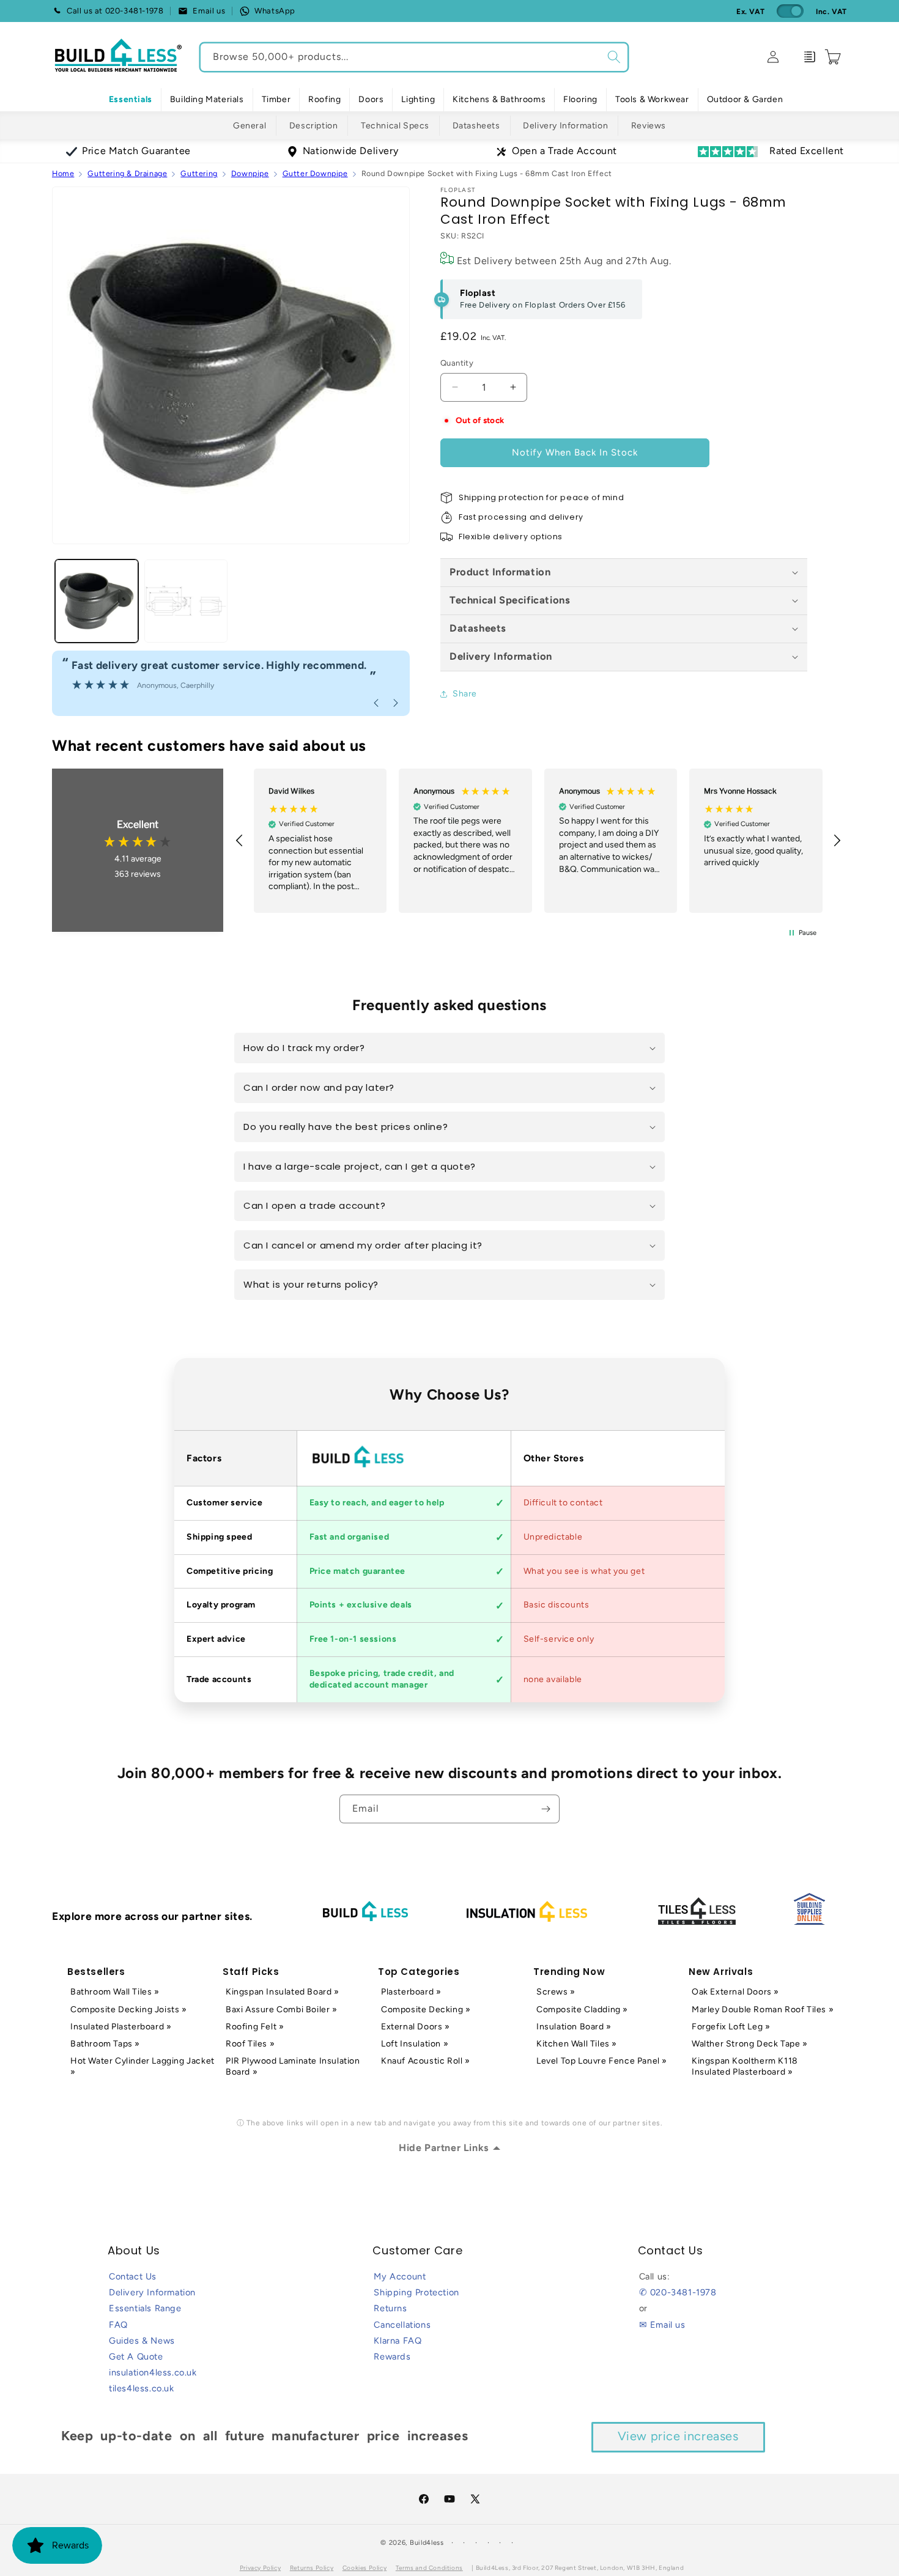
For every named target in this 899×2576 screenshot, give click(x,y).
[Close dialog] (723, 1139)
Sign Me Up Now (594, 1344)
